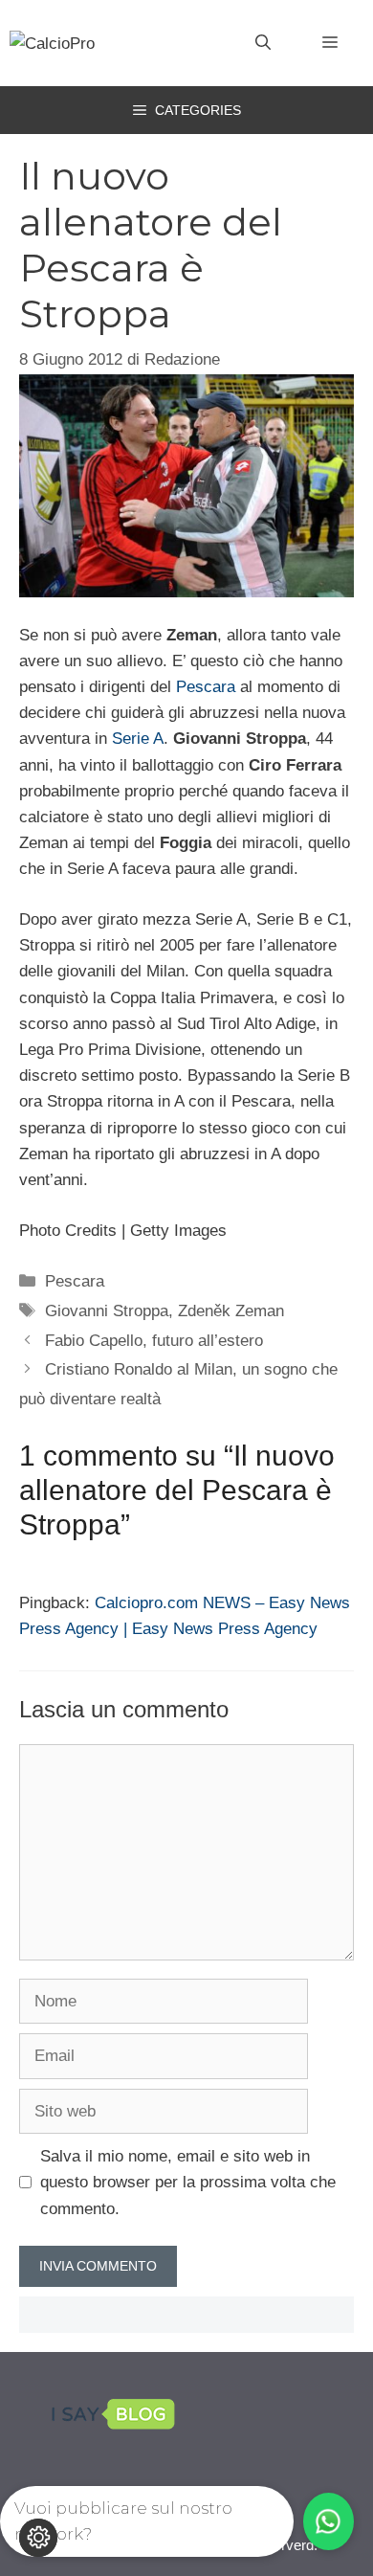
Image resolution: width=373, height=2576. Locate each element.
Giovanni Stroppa (107, 1311)
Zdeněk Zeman (231, 1311)
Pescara (206, 687)
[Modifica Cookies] (38, 2538)
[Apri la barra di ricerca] (263, 43)
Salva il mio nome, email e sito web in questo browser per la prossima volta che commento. (188, 2182)
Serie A (138, 739)
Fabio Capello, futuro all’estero (154, 1341)
